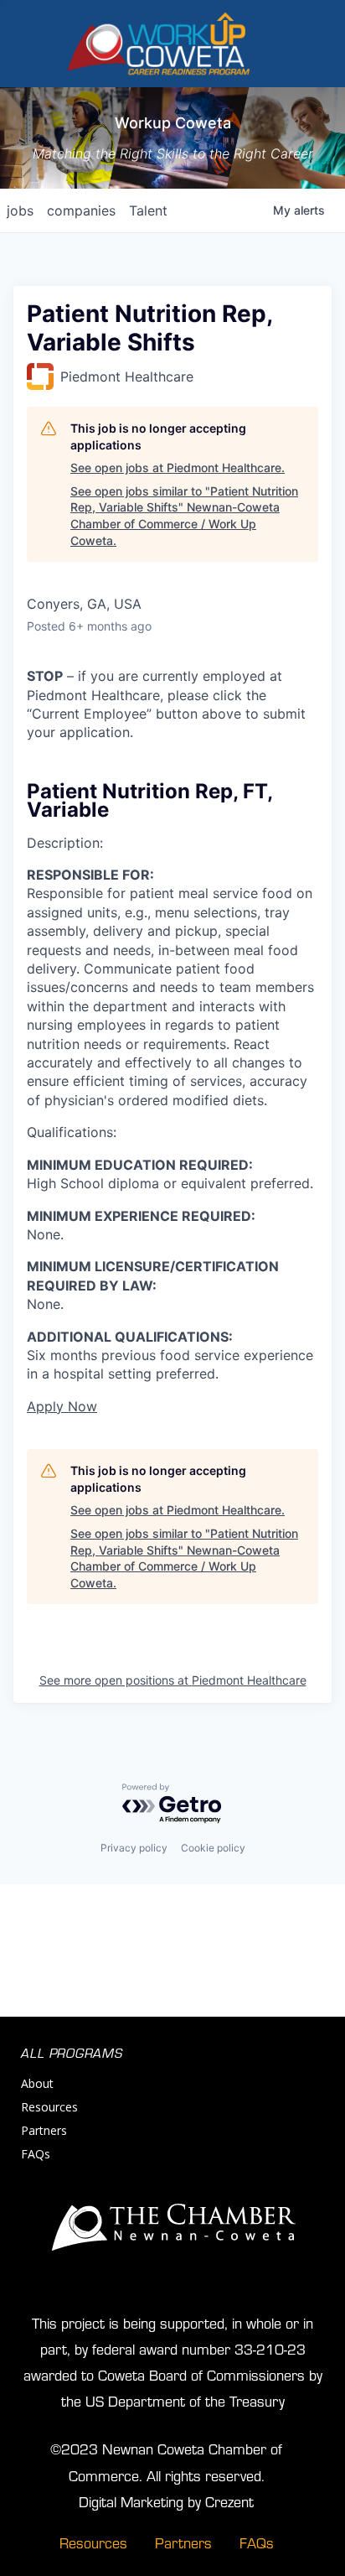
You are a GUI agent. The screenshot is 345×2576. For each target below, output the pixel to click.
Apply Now (62, 1406)
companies (81, 210)
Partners (44, 2130)
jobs (20, 210)
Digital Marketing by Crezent (166, 2501)
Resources (49, 2107)
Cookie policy (213, 1848)
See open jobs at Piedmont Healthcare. (178, 467)
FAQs (36, 2154)
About (37, 2083)
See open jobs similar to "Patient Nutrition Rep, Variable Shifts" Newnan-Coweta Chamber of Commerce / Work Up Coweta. (184, 516)
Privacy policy (134, 1848)
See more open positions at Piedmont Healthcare (173, 1680)
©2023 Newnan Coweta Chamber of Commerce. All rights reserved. (166, 2461)
